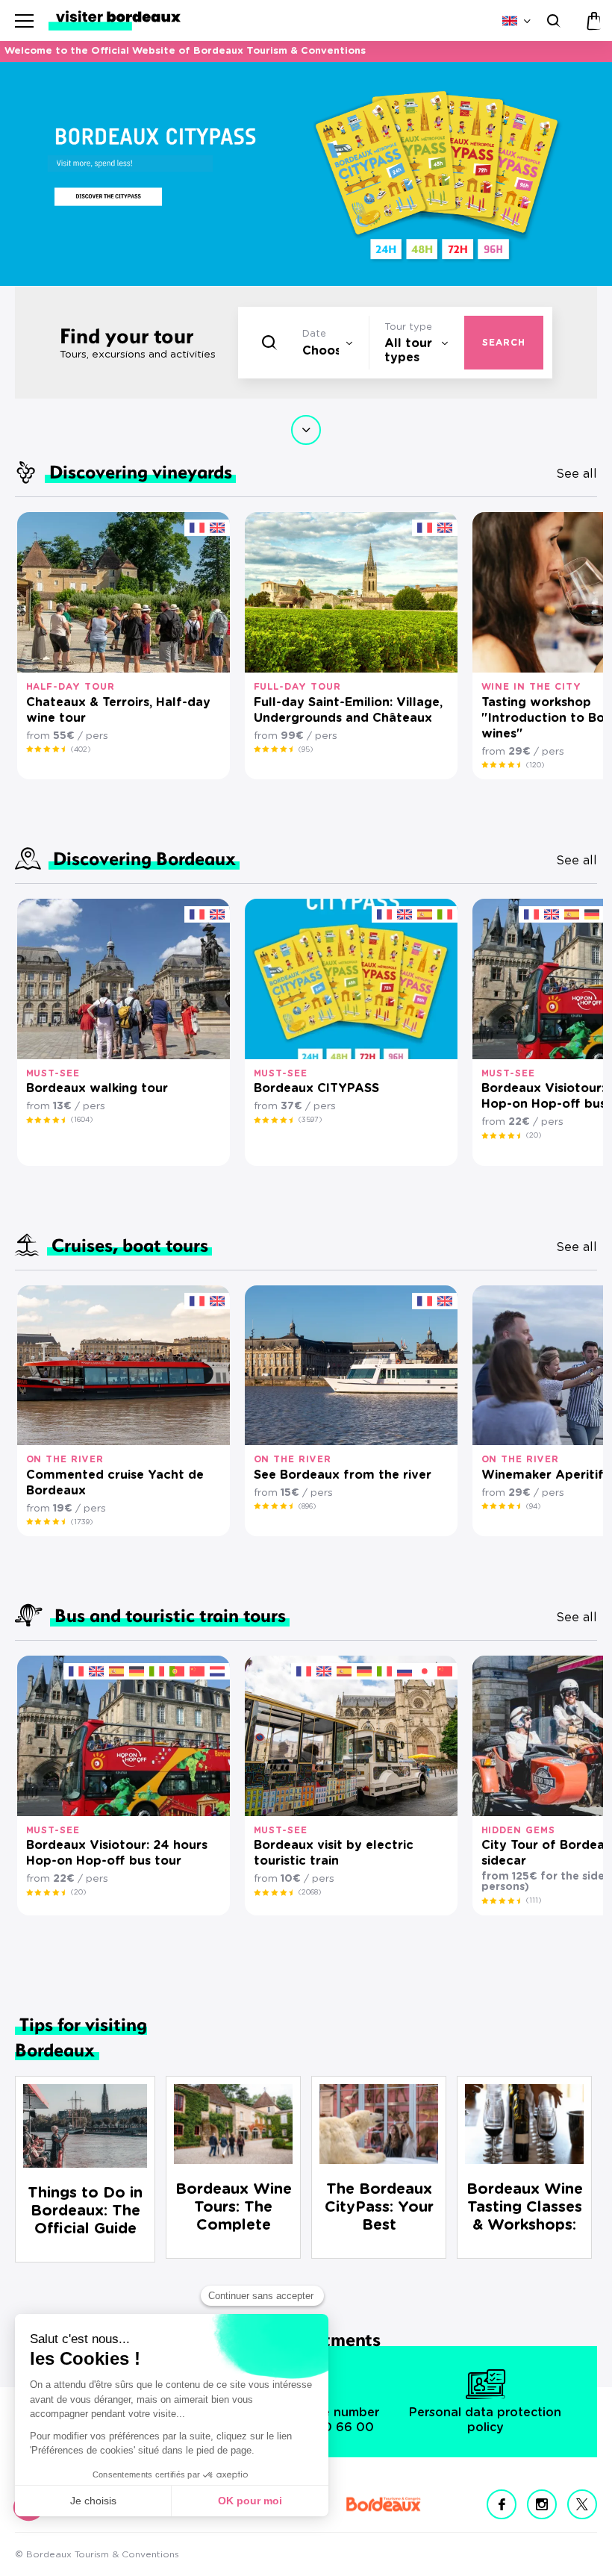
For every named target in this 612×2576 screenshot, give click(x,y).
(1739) (82, 1522)
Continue (306, 430)
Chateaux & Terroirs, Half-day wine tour (118, 710)
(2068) (310, 1892)
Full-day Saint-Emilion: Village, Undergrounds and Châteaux (348, 710)
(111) (534, 1900)
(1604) (82, 1120)
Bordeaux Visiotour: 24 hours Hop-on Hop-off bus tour (117, 1853)
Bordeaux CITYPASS (316, 1088)
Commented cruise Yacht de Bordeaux (115, 1483)
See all (577, 474)
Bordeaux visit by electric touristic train (334, 1853)
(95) (306, 749)
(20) (534, 1135)
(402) (81, 749)
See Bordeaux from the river (343, 1475)
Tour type (408, 327)
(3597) (310, 1120)
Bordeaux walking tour (97, 1088)
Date (314, 334)
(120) (535, 765)
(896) (307, 1506)
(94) (533, 1506)
